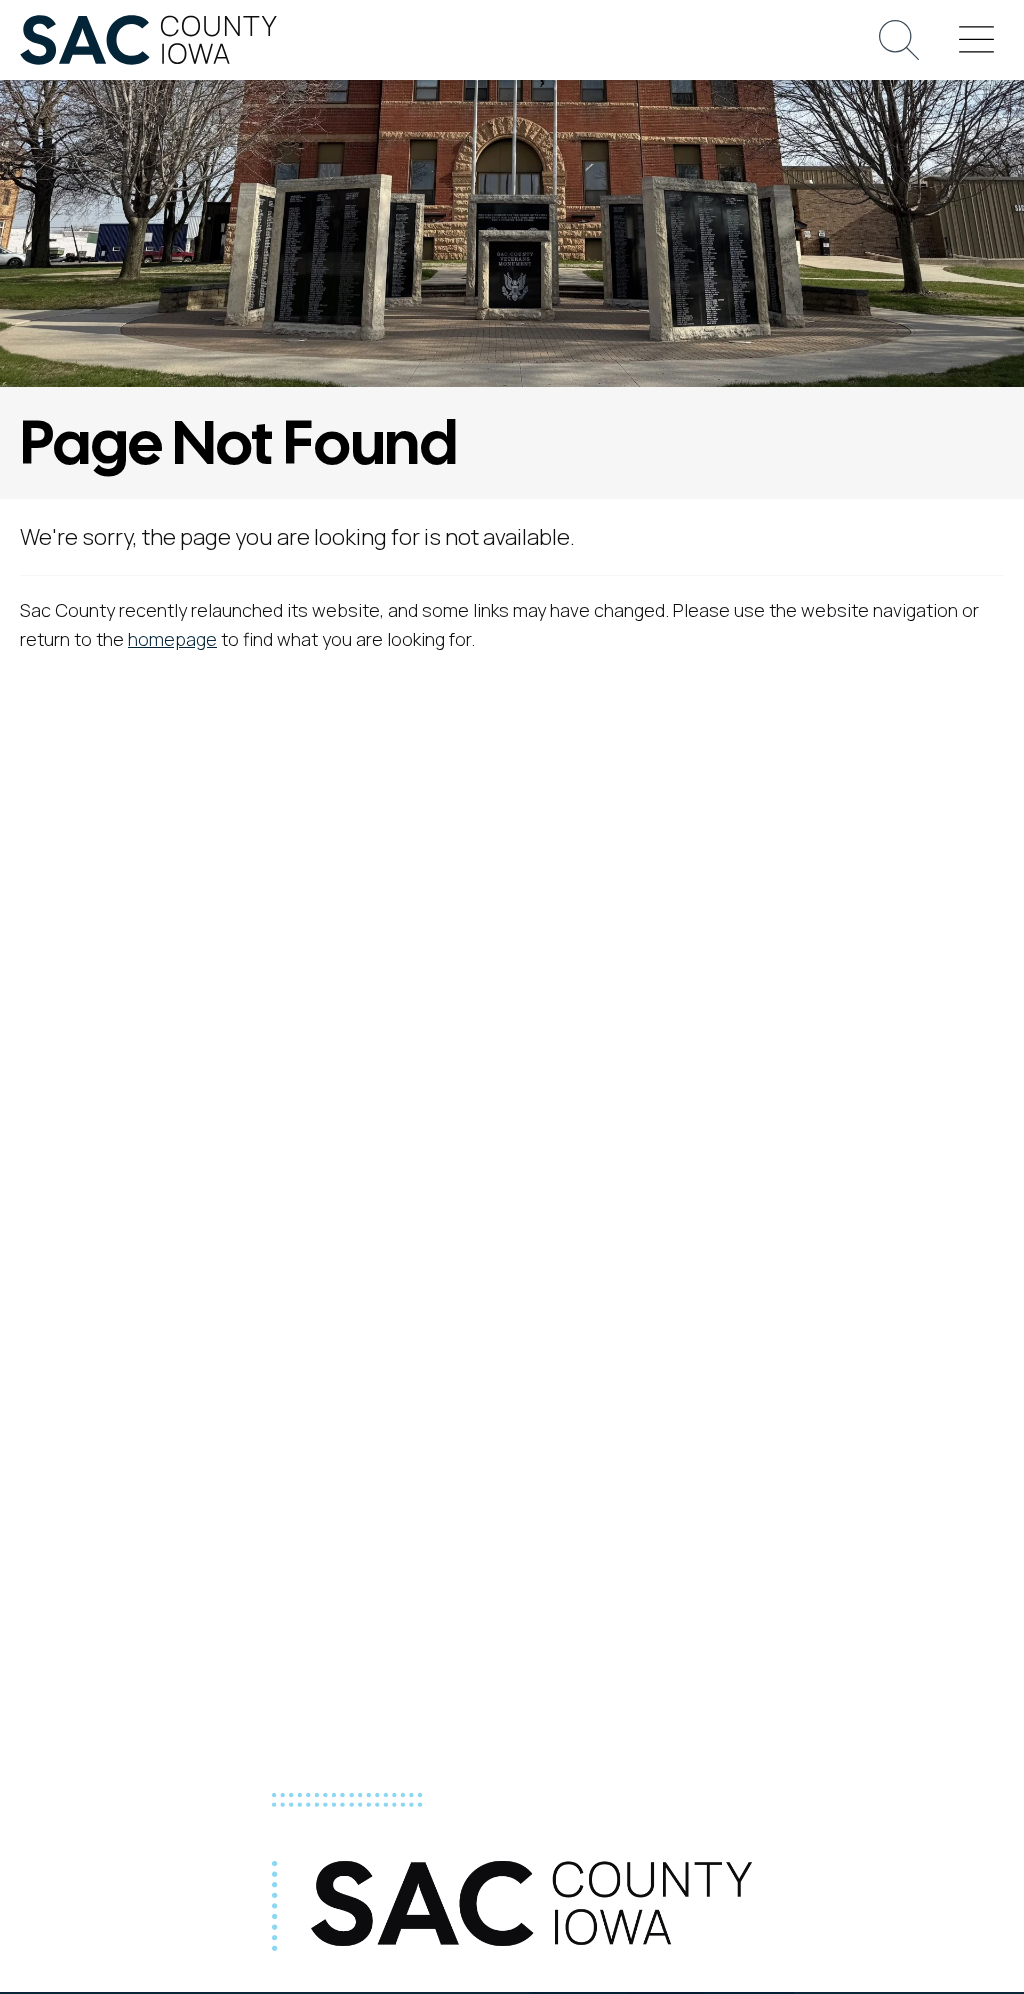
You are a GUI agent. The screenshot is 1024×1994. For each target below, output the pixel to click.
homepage (172, 639)
